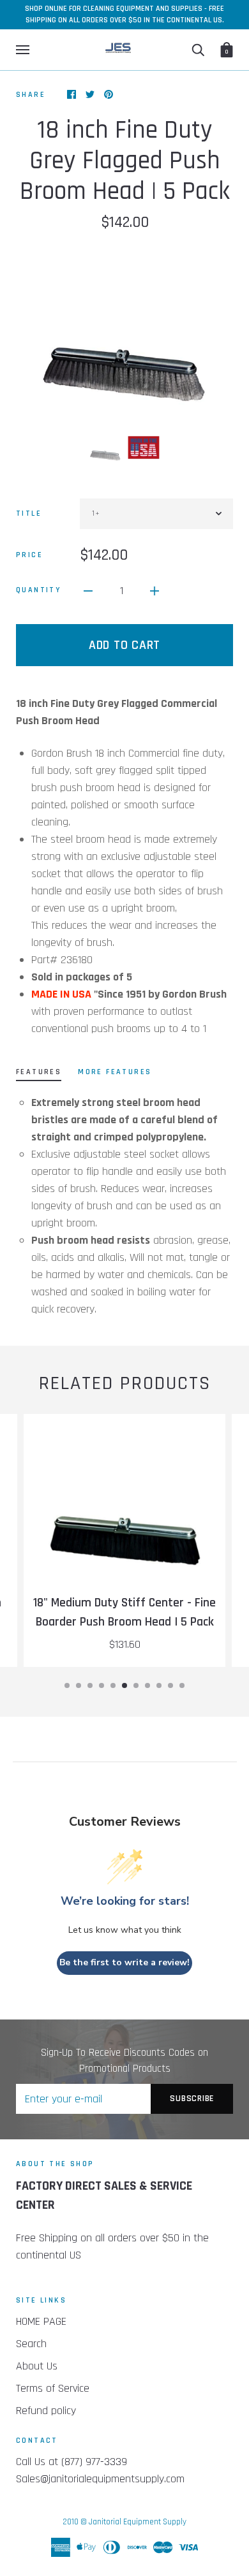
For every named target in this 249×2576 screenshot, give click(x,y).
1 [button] (67, 1685)
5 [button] (113, 1685)
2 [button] (79, 1685)
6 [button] (124, 1685)
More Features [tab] (115, 1072)
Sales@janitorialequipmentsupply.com (100, 2479)
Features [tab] (39, 1072)
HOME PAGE (41, 2321)
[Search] (198, 50)
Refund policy (46, 2411)
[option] (124, 331)
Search (31, 2344)
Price (29, 555)
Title (29, 513)
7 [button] (136, 1685)
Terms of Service (53, 2388)
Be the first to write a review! (124, 1962)
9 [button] (159, 1685)
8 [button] (147, 1685)
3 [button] (90, 1685)
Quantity (38, 590)
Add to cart (124, 645)
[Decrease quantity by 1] (88, 590)
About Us (37, 2366)
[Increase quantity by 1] (155, 590)
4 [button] (102, 1685)
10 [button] (170, 1685)
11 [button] (182, 1685)
